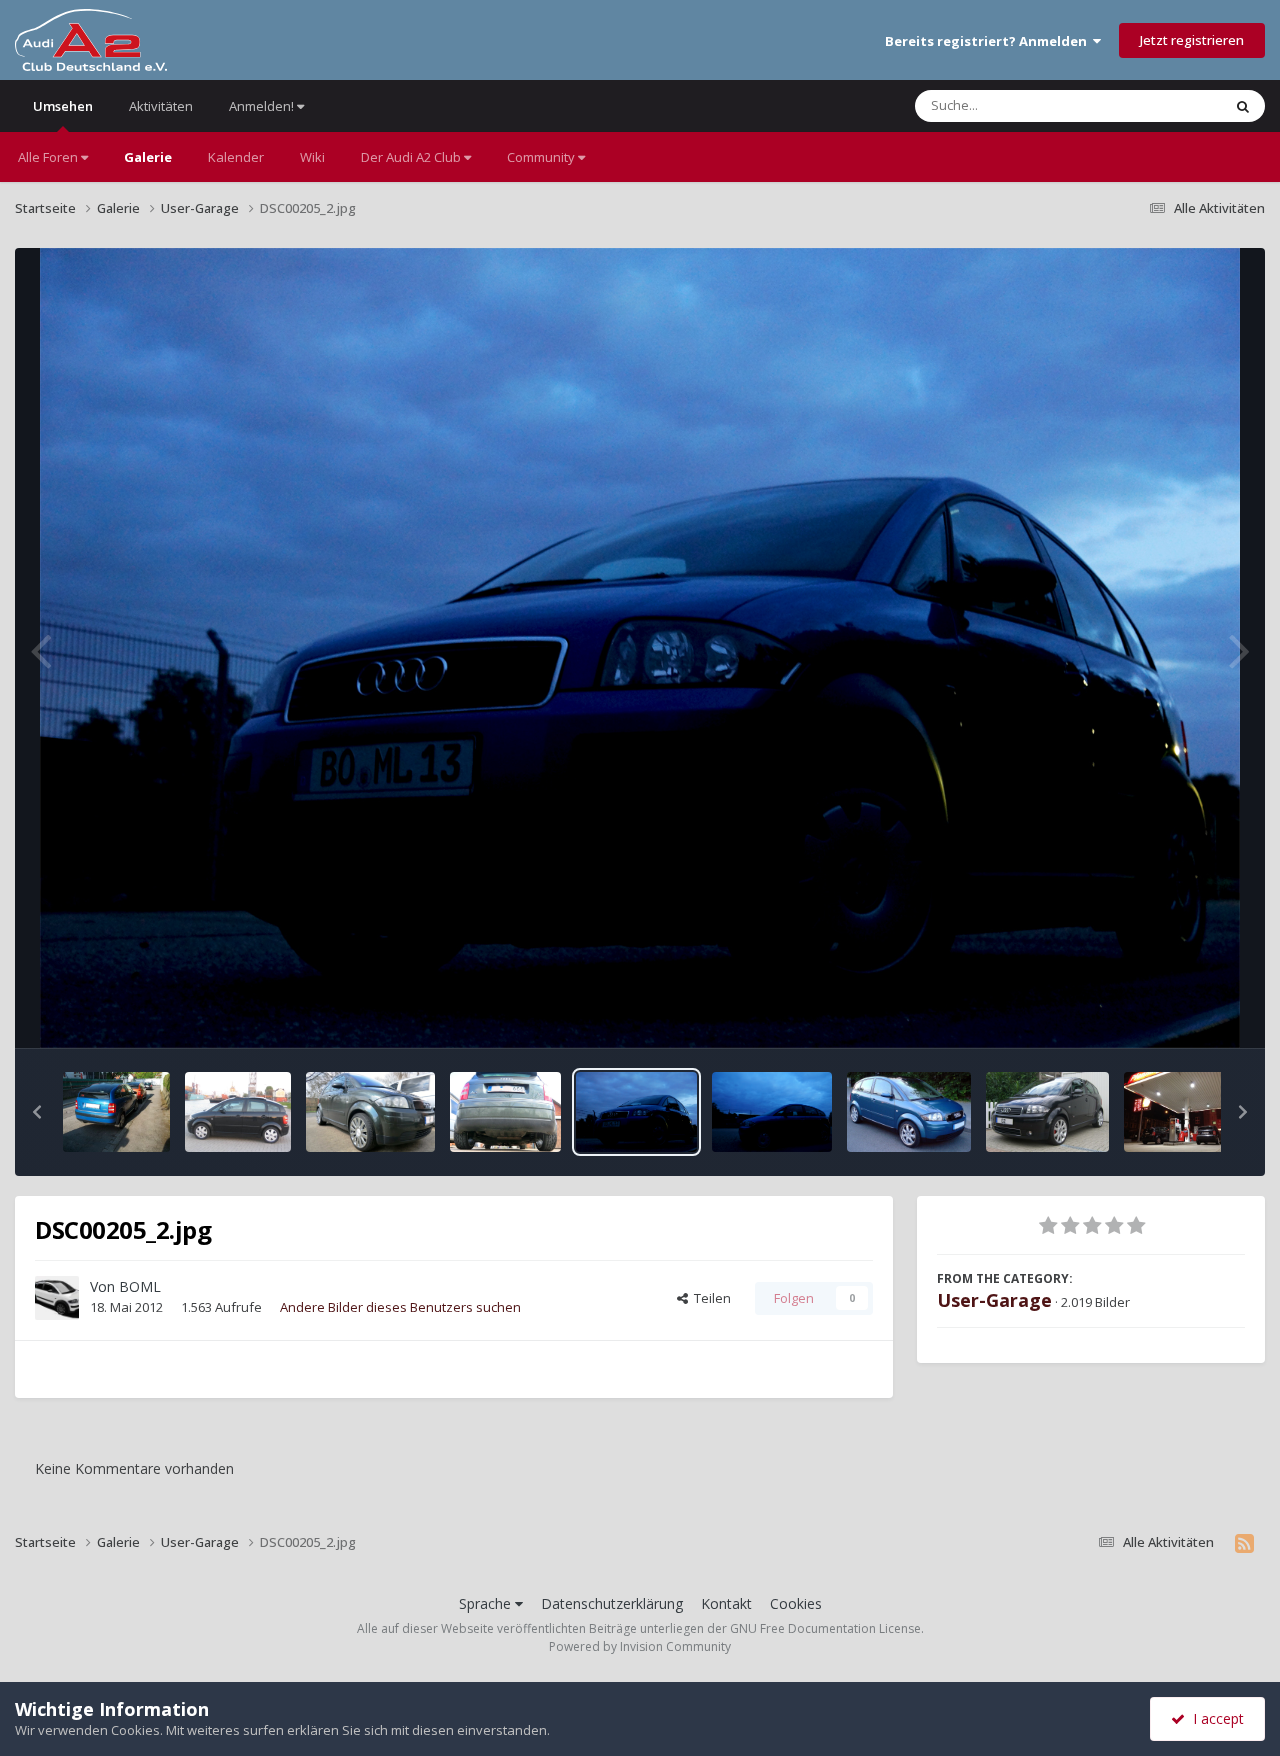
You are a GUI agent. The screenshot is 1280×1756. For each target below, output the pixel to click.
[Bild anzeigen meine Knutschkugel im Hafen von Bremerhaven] (238, 1112)
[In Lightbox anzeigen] (640, 648)
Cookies (796, 1603)
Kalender (236, 157)
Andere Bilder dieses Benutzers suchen (400, 1307)
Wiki (312, 157)
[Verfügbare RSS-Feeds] (1244, 1543)
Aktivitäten (161, 106)
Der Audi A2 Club (412, 157)
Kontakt (726, 1603)
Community (542, 157)
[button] (37, 1112)
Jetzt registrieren (1192, 40)
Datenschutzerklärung (612, 1603)
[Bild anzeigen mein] (116, 1112)
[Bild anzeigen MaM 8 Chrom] (505, 1112)
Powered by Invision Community (640, 1646)
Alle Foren (49, 157)
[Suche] (1243, 106)
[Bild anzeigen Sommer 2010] (909, 1112)
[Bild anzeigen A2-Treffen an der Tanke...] (1177, 1112)
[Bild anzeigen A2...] (1047, 1112)
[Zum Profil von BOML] (57, 1298)
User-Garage (994, 1300)
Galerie (148, 157)
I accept (1214, 1718)
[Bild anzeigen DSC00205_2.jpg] (636, 1112)
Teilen (709, 1298)
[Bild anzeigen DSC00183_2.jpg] (772, 1112)
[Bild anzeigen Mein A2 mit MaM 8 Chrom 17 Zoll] (370, 1112)
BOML (140, 1286)
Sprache (487, 1603)
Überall (1173, 105)
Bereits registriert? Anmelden (989, 41)
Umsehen (63, 106)
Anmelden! (263, 106)
